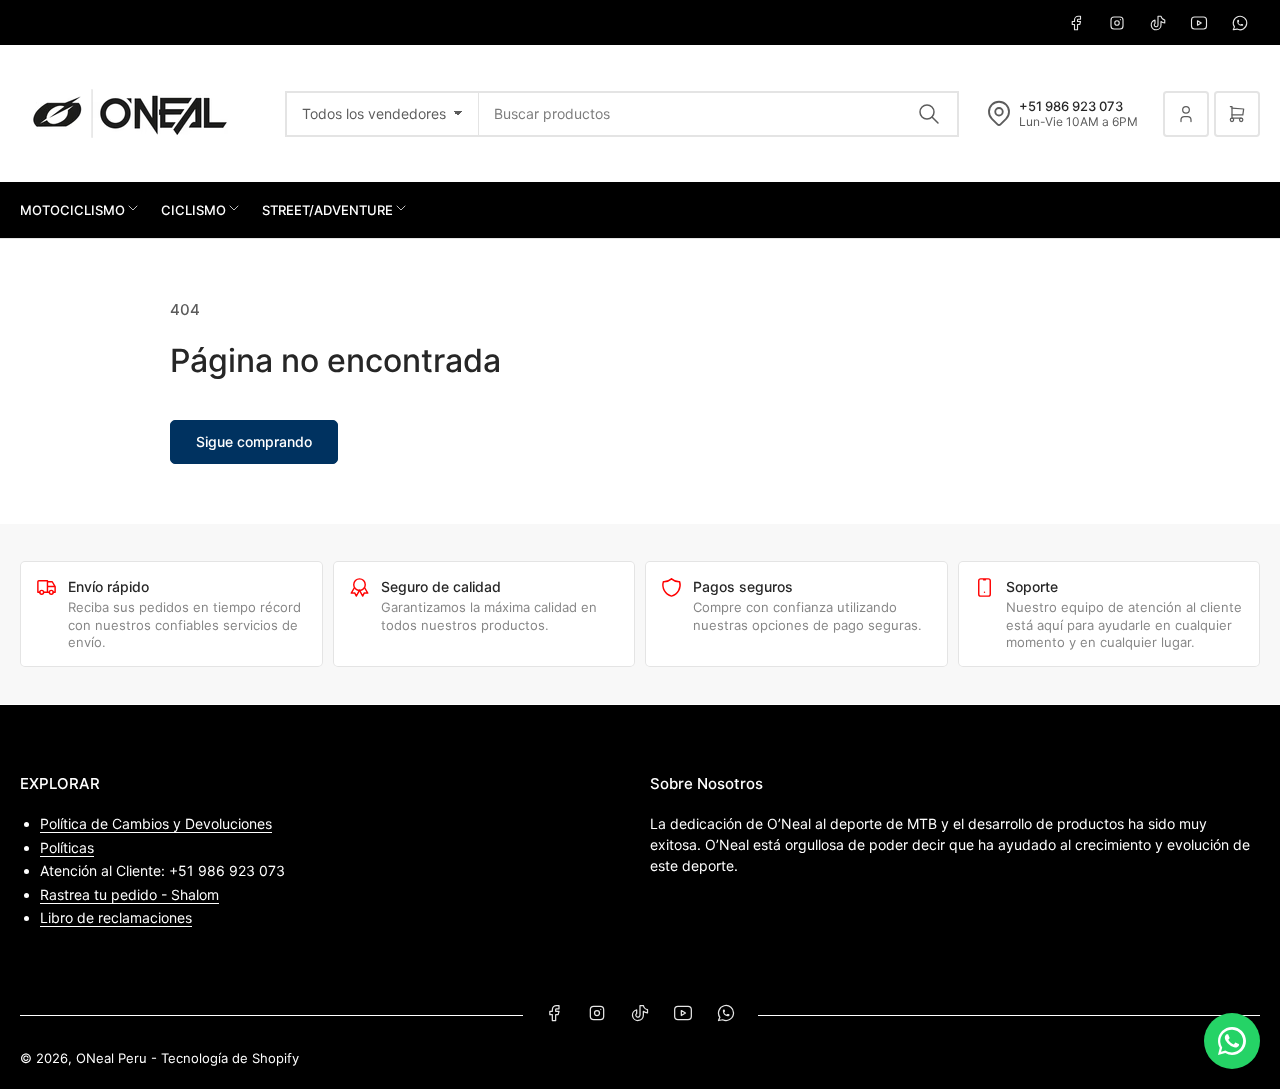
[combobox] (719, 114)
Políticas (67, 847)
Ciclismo (193, 210)
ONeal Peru (111, 1058)
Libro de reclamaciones (116, 917)
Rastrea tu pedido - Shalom (129, 894)
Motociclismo (72, 210)
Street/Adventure (327, 210)
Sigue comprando (254, 441)
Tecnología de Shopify (230, 1058)
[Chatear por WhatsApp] (1232, 1041)
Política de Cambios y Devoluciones (156, 823)
